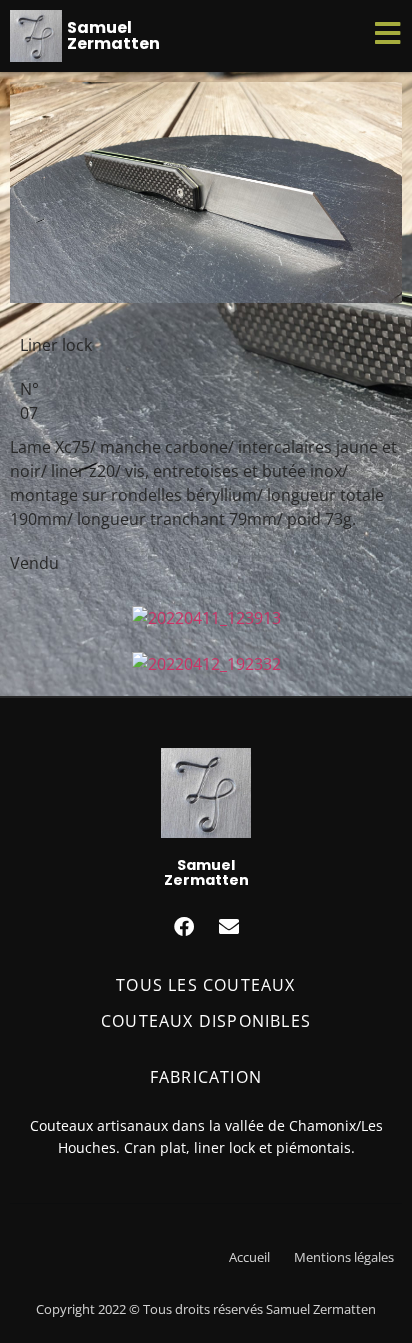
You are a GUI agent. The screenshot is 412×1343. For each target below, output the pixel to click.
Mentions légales (344, 1257)
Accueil (249, 1257)
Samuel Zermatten (113, 35)
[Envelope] (229, 927)
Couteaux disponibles (206, 1021)
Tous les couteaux (205, 985)
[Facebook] (184, 927)
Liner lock (56, 345)
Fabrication (206, 1077)
